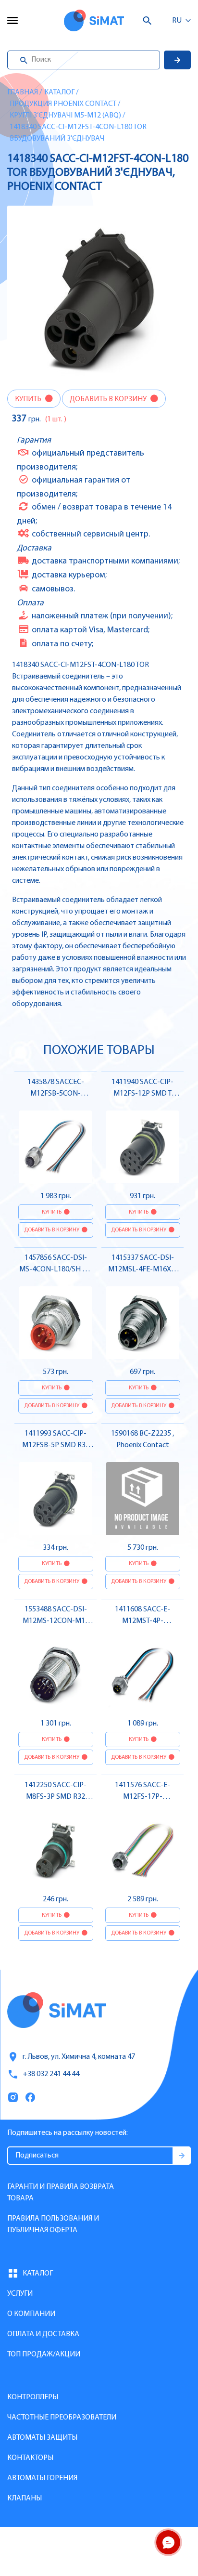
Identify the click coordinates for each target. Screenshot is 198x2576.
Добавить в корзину (109, 399)
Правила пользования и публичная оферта (53, 2224)
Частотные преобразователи (62, 2418)
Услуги (20, 2294)
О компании (31, 2314)
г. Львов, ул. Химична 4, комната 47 (79, 2057)
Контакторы (30, 2458)
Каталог (59, 92)
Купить (29, 399)
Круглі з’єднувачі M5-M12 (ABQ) (65, 116)
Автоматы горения (42, 2478)
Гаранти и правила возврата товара (61, 2193)
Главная (23, 92)
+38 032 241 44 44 (51, 2074)
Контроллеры (33, 2397)
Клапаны (25, 2498)
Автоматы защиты (42, 2438)
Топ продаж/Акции (44, 2354)
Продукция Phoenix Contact (63, 104)
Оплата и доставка (43, 2334)
